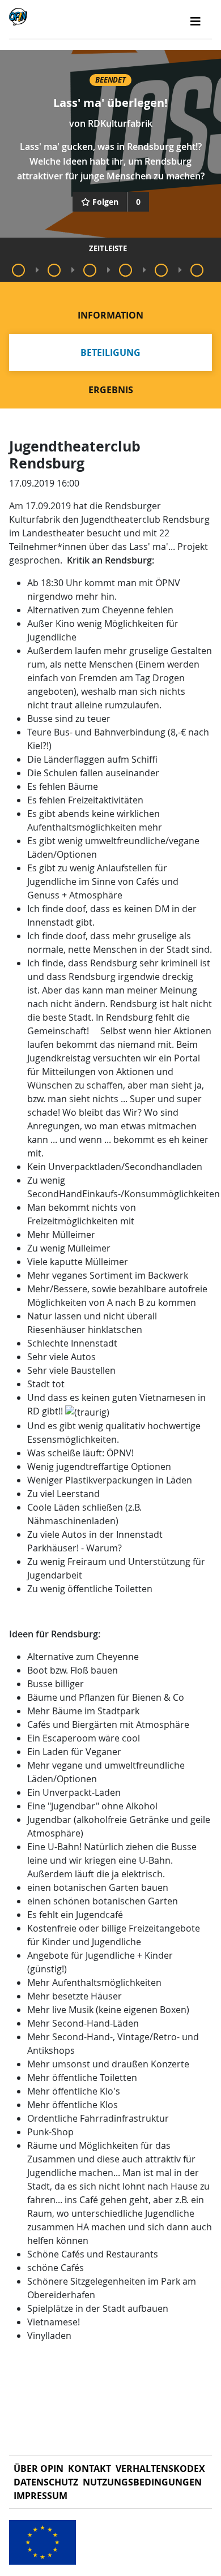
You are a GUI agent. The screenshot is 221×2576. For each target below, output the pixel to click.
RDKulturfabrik (120, 123)
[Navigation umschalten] (195, 21)
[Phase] (54, 270)
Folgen (105, 202)
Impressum (41, 2496)
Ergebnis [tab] (111, 390)
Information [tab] (110, 315)
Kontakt (90, 2469)
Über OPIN (39, 2469)
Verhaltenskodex (160, 2469)
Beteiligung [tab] (110, 352)
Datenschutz (46, 2482)
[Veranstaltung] (18, 270)
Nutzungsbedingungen (142, 2482)
